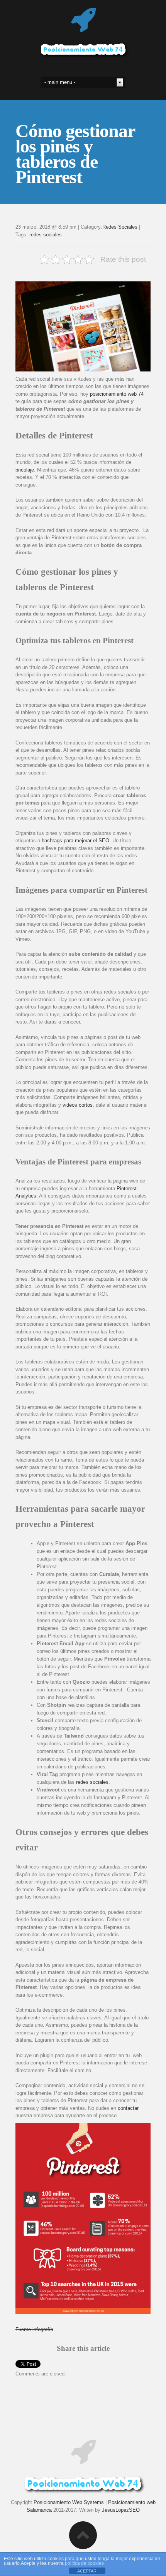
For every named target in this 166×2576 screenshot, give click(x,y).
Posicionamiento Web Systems (69, 2502)
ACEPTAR (87, 2571)
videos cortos (78, 1105)
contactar (128, 2108)
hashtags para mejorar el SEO (75, 841)
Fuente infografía (34, 2329)
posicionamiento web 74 (117, 394)
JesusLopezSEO (121, 2510)
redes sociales (46, 235)
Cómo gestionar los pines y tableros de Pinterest (75, 154)
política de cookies (84, 2563)
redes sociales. (93, 1782)
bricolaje (25, 470)
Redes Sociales (120, 227)
